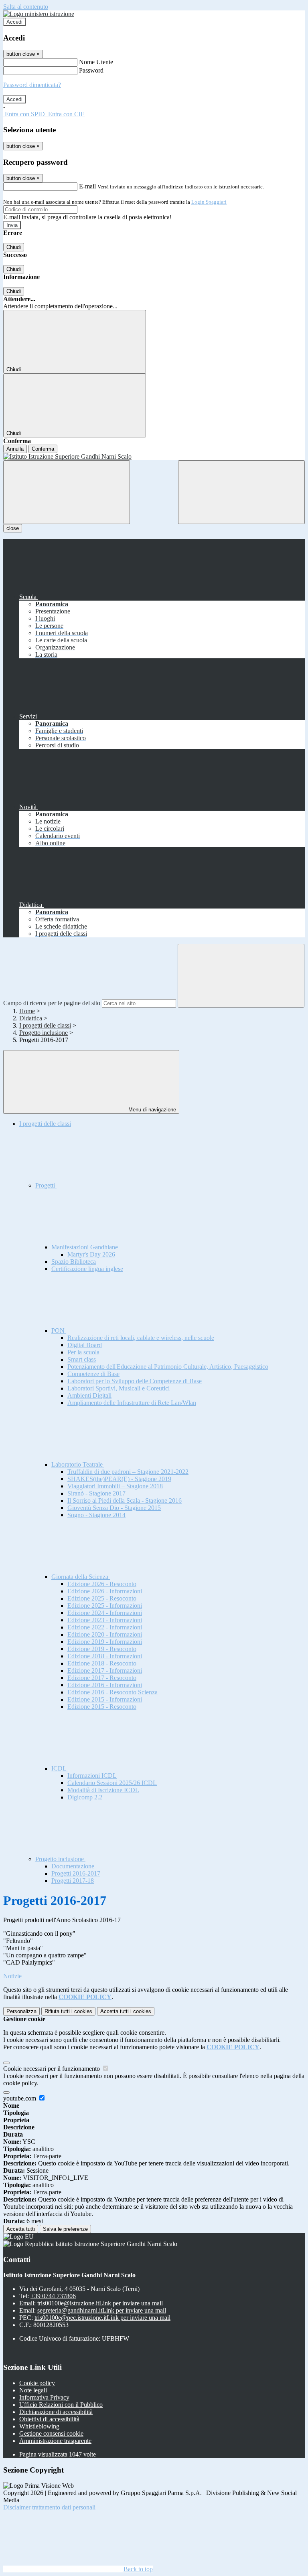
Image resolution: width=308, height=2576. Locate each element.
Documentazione (73, 1866)
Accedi (14, 22)
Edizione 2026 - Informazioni (105, 1591)
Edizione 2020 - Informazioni (105, 1634)
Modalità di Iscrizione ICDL (103, 1790)
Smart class (82, 1359)
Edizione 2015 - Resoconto (102, 1707)
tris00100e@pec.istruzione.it (102, 2318)
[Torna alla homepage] (154, 457)
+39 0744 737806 (53, 2296)
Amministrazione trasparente (55, 2441)
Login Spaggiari (209, 202)
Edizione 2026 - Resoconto (102, 1584)
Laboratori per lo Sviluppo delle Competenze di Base (135, 1381)
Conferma (43, 449)
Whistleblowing (39, 2426)
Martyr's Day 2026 (91, 1254)
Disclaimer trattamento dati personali (49, 2507)
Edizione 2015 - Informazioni (105, 1699)
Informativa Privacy (44, 2397)
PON (59, 1330)
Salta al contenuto (26, 7)
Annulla (15, 449)
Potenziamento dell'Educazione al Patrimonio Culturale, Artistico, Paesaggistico (168, 1367)
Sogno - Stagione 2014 (96, 1515)
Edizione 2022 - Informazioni (105, 1627)
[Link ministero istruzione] (39, 14)
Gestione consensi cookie (51, 2433)
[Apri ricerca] (241, 492)
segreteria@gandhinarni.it (102, 2310)
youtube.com (20, 2098)
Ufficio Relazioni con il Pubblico (61, 2405)
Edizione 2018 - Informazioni (105, 1656)
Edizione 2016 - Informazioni (105, 1685)
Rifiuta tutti (68, 2011)
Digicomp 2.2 (85, 1797)
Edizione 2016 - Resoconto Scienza (112, 1692)
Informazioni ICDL (92, 1776)
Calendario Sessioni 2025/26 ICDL (112, 1783)
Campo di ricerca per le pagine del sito (52, 1003)
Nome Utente (96, 62)
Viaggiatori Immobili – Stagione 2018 (115, 1486)
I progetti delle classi (45, 1025)
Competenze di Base (93, 1374)
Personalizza (21, 2011)
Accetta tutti (126, 2011)
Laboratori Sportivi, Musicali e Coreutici (119, 1388)
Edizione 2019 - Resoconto (102, 1649)
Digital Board (85, 1345)
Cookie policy (37, 2383)
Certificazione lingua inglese (87, 1269)
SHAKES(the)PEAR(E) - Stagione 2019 (119, 1479)
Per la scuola (83, 1352)
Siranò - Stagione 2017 (96, 1493)
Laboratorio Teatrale (78, 1464)
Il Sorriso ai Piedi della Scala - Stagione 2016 (125, 1500)
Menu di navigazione (151, 1110)
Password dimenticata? (32, 85)
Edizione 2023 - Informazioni (105, 1620)
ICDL (60, 1768)
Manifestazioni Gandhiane (85, 1247)
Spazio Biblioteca (74, 1262)
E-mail (87, 186)
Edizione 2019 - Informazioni (105, 1642)
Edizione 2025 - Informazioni (105, 1606)
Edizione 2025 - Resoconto (102, 1598)
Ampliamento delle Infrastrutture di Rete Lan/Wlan (132, 1403)
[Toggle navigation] (67, 492)
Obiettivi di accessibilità (49, 2419)
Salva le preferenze (65, 2229)
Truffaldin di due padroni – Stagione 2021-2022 (128, 1472)
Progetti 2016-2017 (76, 1873)
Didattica (31, 1018)
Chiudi (14, 247)
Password (91, 70)
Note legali (33, 2390)
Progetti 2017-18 (73, 1881)
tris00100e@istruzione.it (100, 2303)
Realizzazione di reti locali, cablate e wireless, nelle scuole (141, 1338)
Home (27, 1011)
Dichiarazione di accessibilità (56, 2412)
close (13, 528)
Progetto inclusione (44, 1033)
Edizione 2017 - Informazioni (105, 1670)
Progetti (46, 1185)
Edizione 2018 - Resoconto (102, 1663)
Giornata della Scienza (81, 1577)
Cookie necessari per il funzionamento (52, 2069)
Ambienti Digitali (89, 1395)
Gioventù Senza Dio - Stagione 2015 (114, 1508)
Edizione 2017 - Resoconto (102, 1678)
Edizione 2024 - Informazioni (105, 1613)
